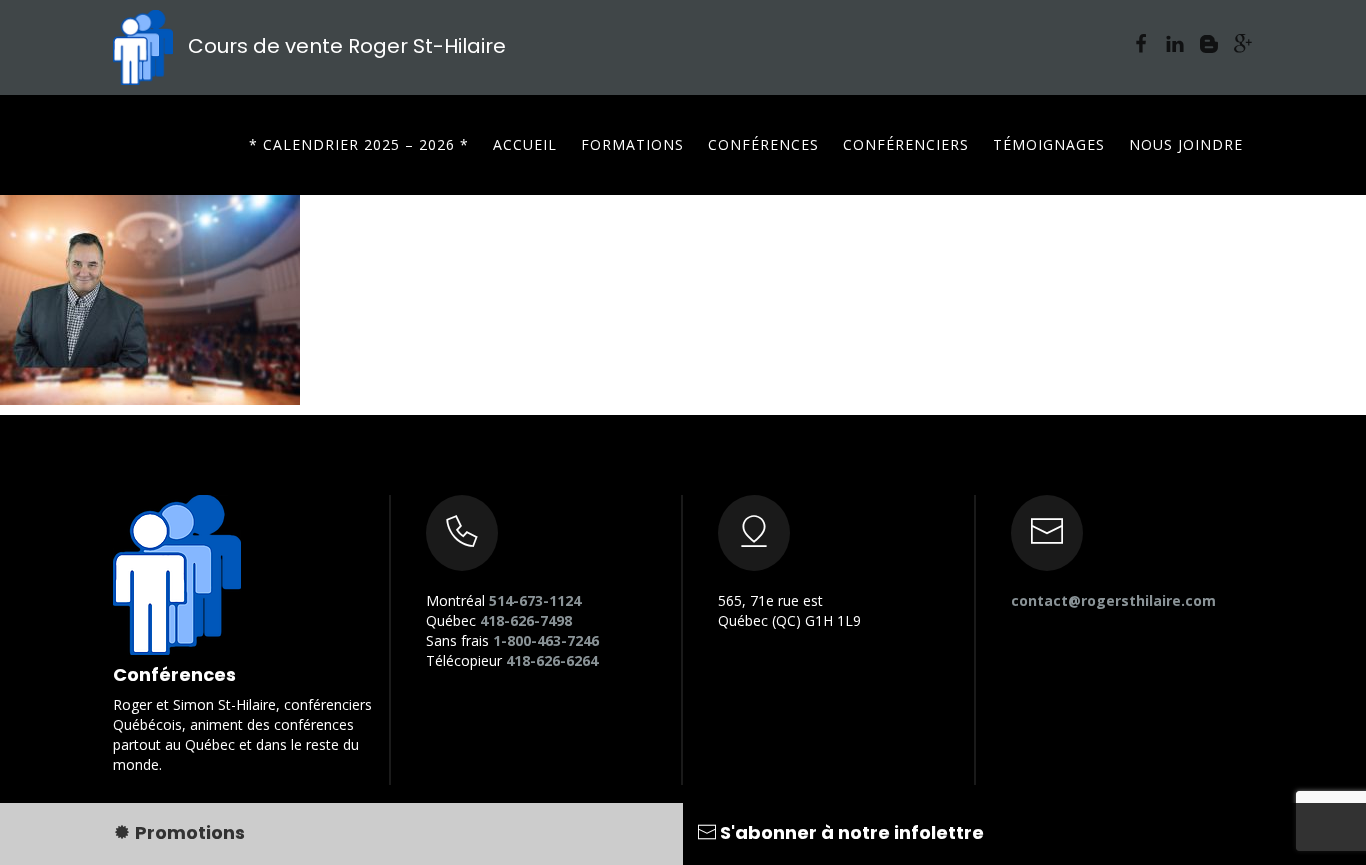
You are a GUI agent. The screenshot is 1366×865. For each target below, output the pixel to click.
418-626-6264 (552, 660)
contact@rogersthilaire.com (1113, 600)
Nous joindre (1186, 144)
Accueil (525, 144)
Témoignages (1049, 144)
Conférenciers (906, 144)
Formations (632, 144)
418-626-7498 (526, 620)
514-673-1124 (535, 600)
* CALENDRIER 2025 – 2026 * (359, 144)
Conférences (763, 144)
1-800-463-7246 (546, 640)
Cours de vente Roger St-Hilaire (344, 46)
